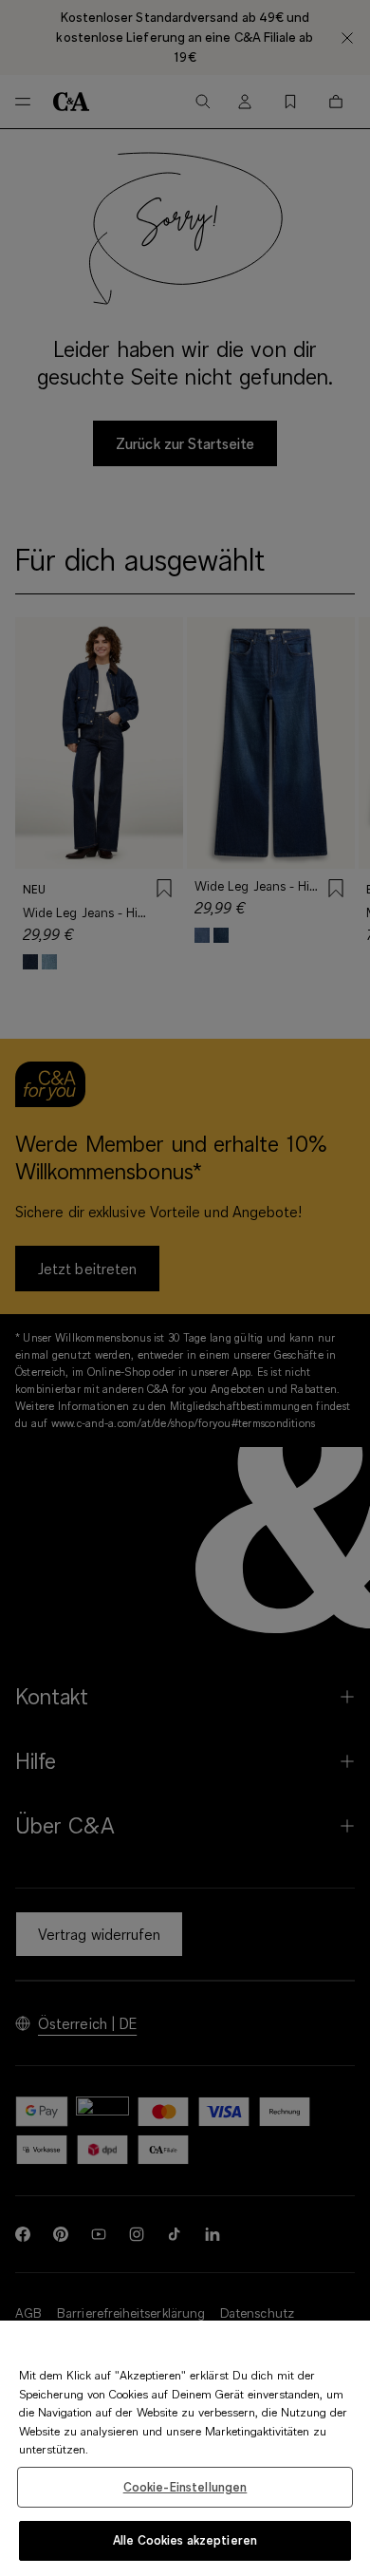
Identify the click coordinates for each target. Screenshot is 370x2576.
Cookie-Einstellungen (185, 2487)
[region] (185, 2448)
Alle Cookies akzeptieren (185, 2540)
